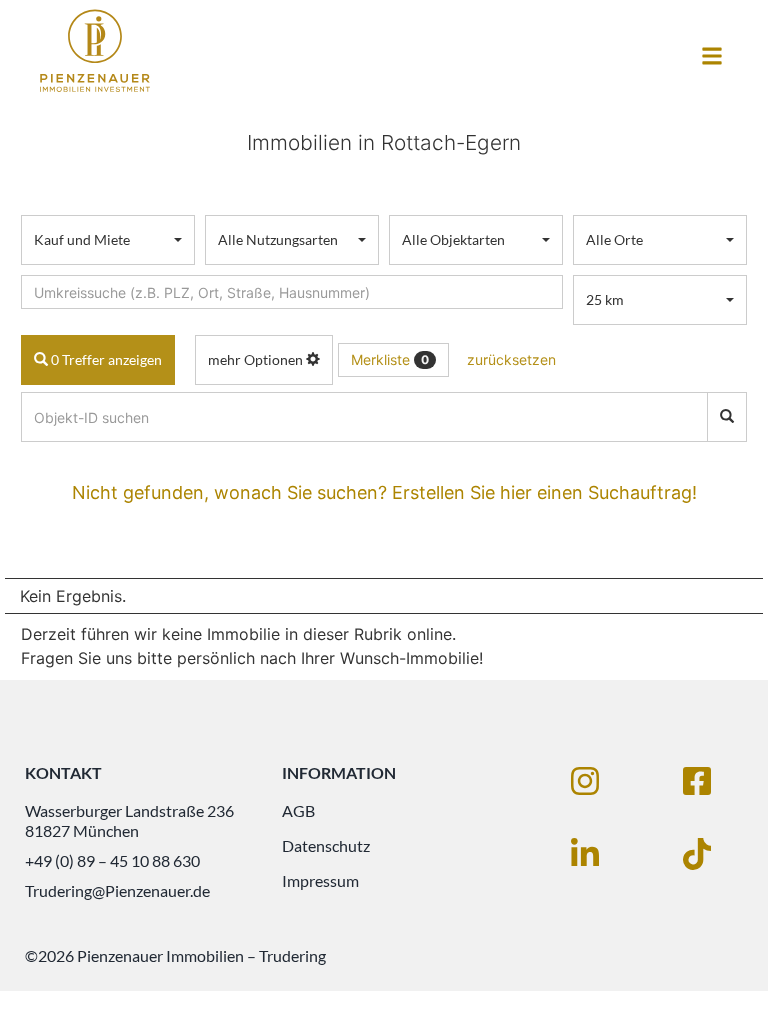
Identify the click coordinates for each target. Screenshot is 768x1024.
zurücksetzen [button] (511, 359)
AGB (298, 810)
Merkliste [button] (390, 359)
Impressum (320, 880)
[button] (711, 56)
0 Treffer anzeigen (105, 359)
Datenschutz (326, 845)
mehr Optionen (257, 359)
